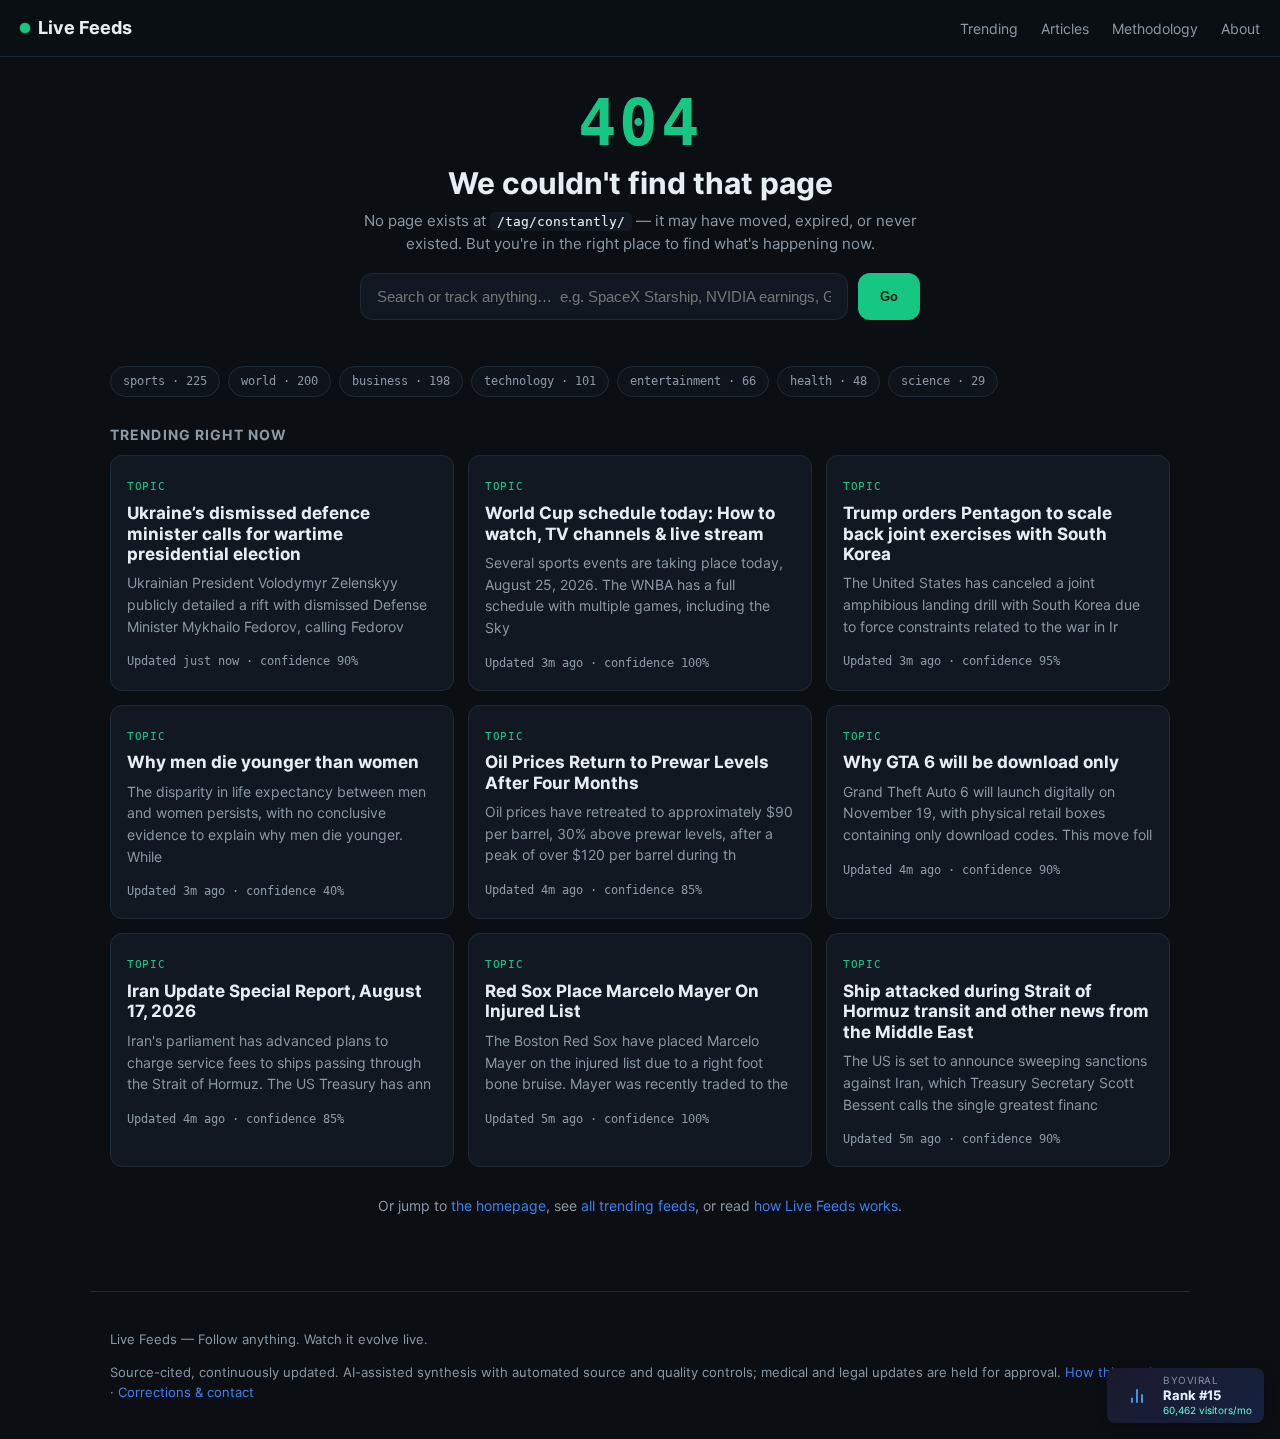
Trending (989, 28)
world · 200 (279, 381)
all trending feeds (638, 1205)
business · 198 (401, 381)
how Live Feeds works (826, 1205)
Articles (1065, 28)
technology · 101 (540, 381)
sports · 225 (165, 381)
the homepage (498, 1205)
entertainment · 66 (693, 381)
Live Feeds (85, 27)
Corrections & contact (186, 1392)
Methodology (1155, 28)
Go (889, 296)
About (1240, 28)
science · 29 (943, 381)
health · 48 (828, 381)
